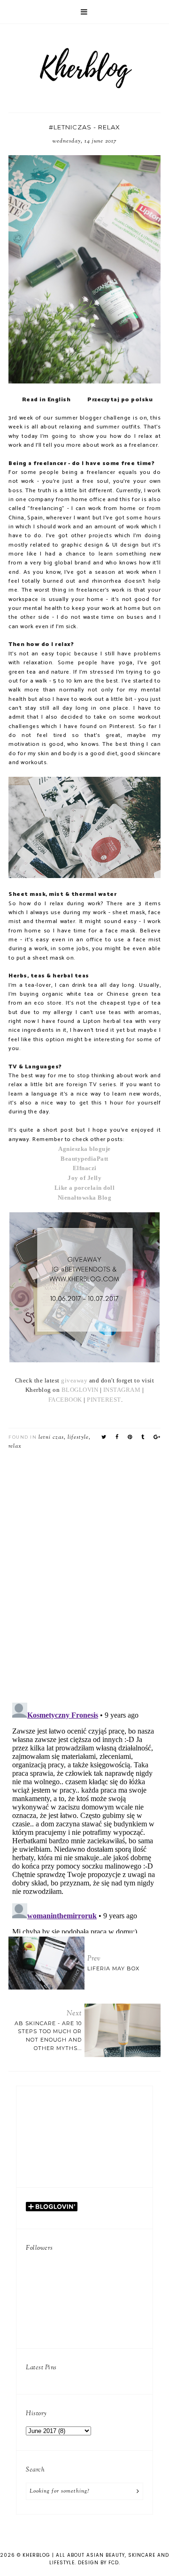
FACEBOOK (65, 1400)
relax (15, 1446)
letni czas (51, 1437)
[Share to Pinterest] (130, 1437)
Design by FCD (98, 2563)
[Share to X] (104, 1437)
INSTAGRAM (123, 1390)
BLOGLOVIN (80, 1390)
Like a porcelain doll (85, 1188)
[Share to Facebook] (117, 1437)
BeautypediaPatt (84, 1159)
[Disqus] (84, 1573)
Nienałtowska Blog (85, 1198)
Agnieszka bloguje (84, 1149)
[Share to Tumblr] (143, 1437)
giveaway (74, 1380)
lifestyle (78, 1437)
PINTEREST (104, 1400)
